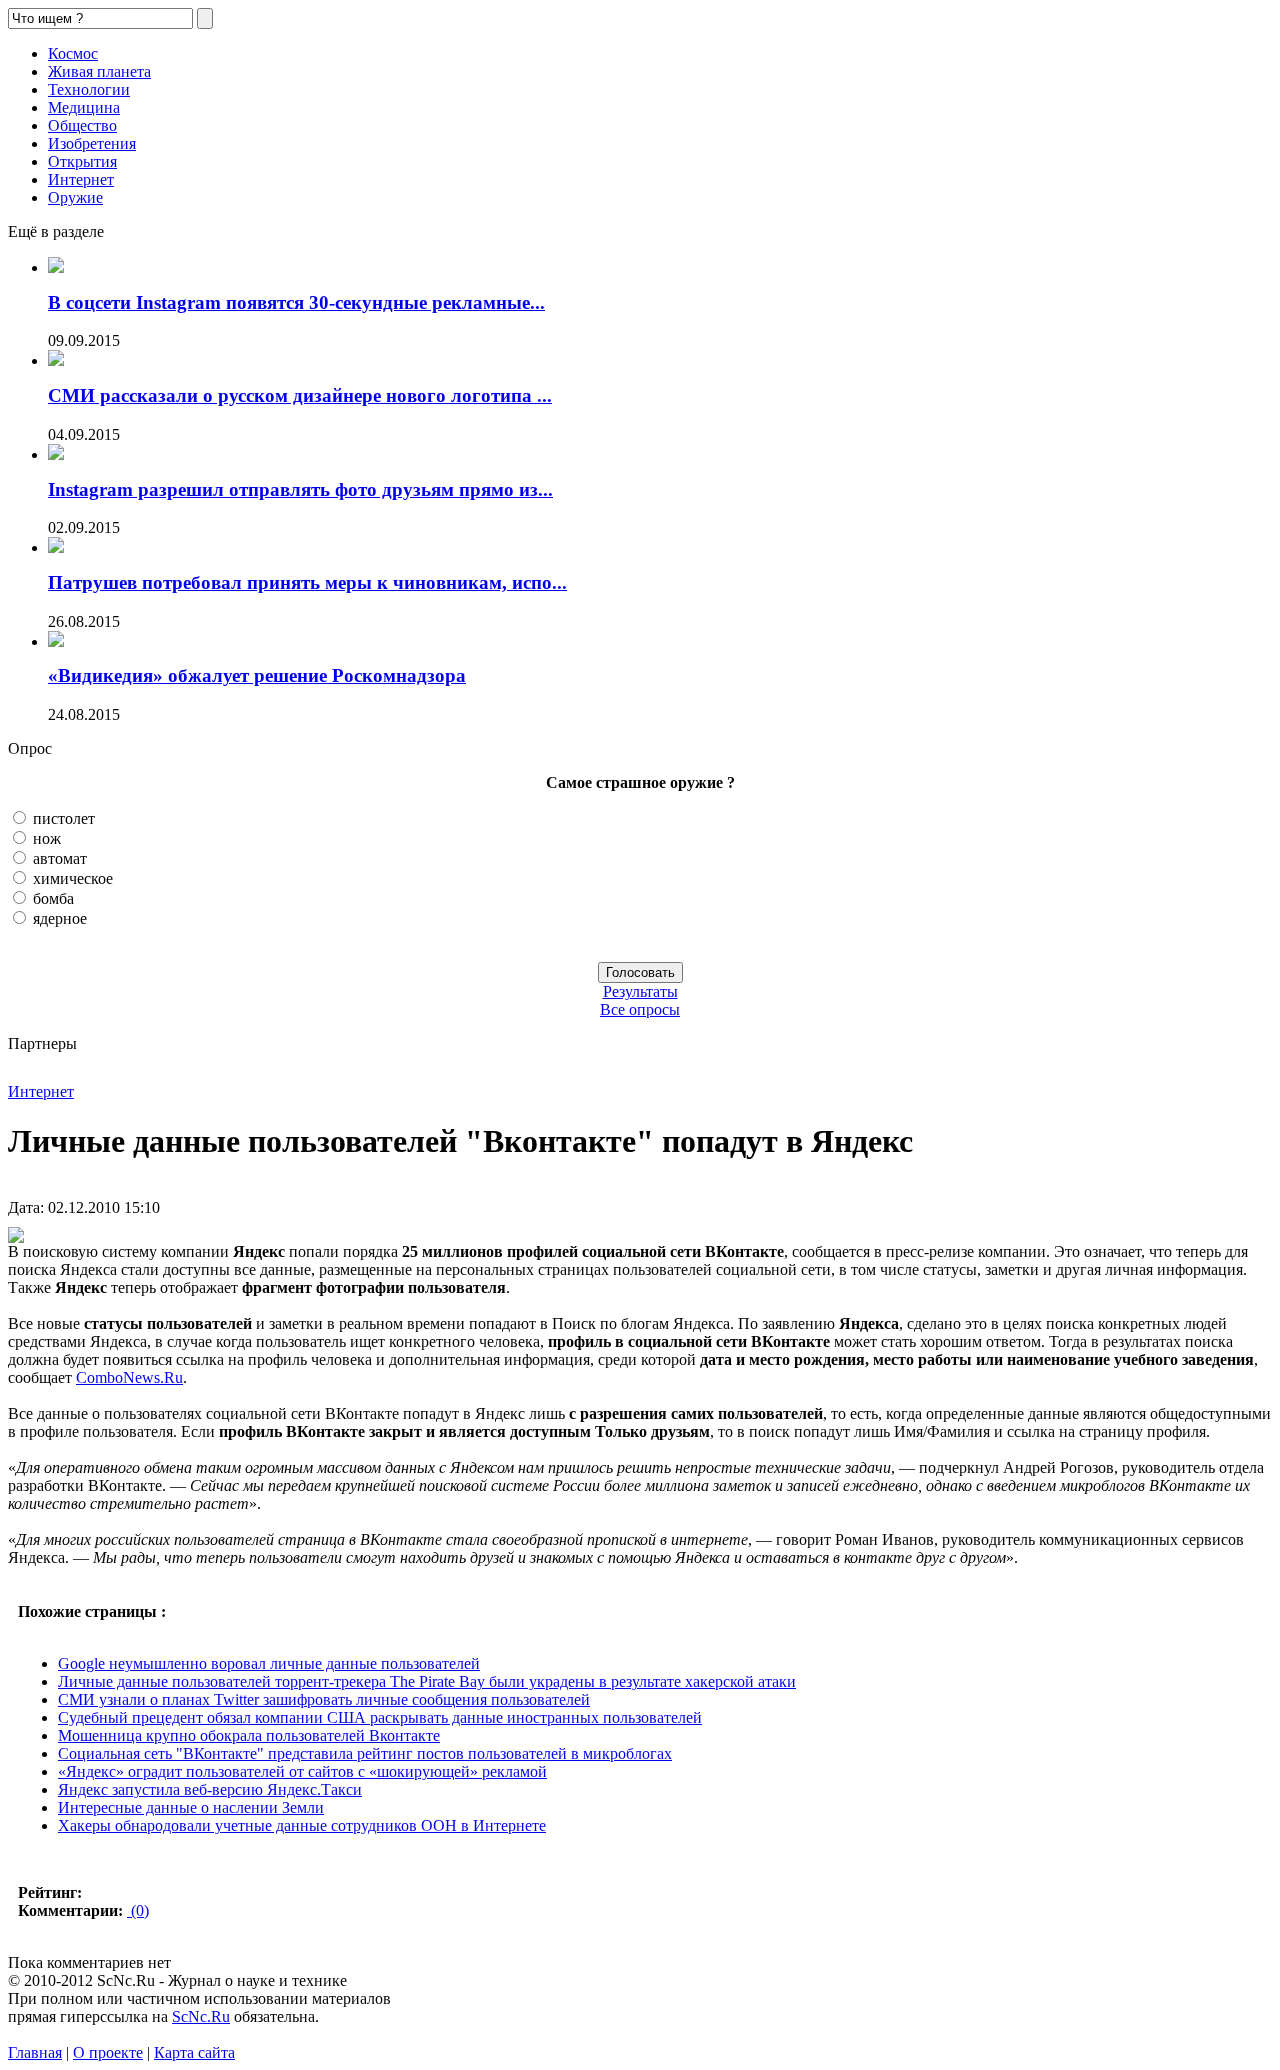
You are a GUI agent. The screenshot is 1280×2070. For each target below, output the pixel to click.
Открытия (82, 161)
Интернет (81, 179)
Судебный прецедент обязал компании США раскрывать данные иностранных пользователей (380, 1717)
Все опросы (640, 1009)
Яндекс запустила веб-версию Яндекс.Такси (210, 1789)
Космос (73, 53)
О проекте (108, 2052)
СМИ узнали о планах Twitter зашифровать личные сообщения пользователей (324, 1699)
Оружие (75, 197)
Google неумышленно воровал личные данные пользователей (269, 1663)
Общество (82, 125)
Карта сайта (194, 2052)
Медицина (84, 107)
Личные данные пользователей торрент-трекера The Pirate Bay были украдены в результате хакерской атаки (427, 1681)
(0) (138, 1910)
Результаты (640, 991)
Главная (35, 2052)
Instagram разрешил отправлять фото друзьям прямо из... (300, 489)
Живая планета (99, 71)
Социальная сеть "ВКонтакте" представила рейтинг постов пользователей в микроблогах (365, 1753)
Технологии (89, 89)
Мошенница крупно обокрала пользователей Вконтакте (249, 1735)
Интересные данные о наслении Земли (191, 1807)
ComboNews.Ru (129, 1377)
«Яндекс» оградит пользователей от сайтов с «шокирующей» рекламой (302, 1771)
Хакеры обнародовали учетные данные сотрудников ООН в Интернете (302, 1825)
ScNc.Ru (201, 2016)
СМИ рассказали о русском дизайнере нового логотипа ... (300, 395)
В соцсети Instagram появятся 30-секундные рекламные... (296, 302)
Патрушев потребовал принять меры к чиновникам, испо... (307, 582)
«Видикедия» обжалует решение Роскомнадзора (257, 675)
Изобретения (92, 143)
